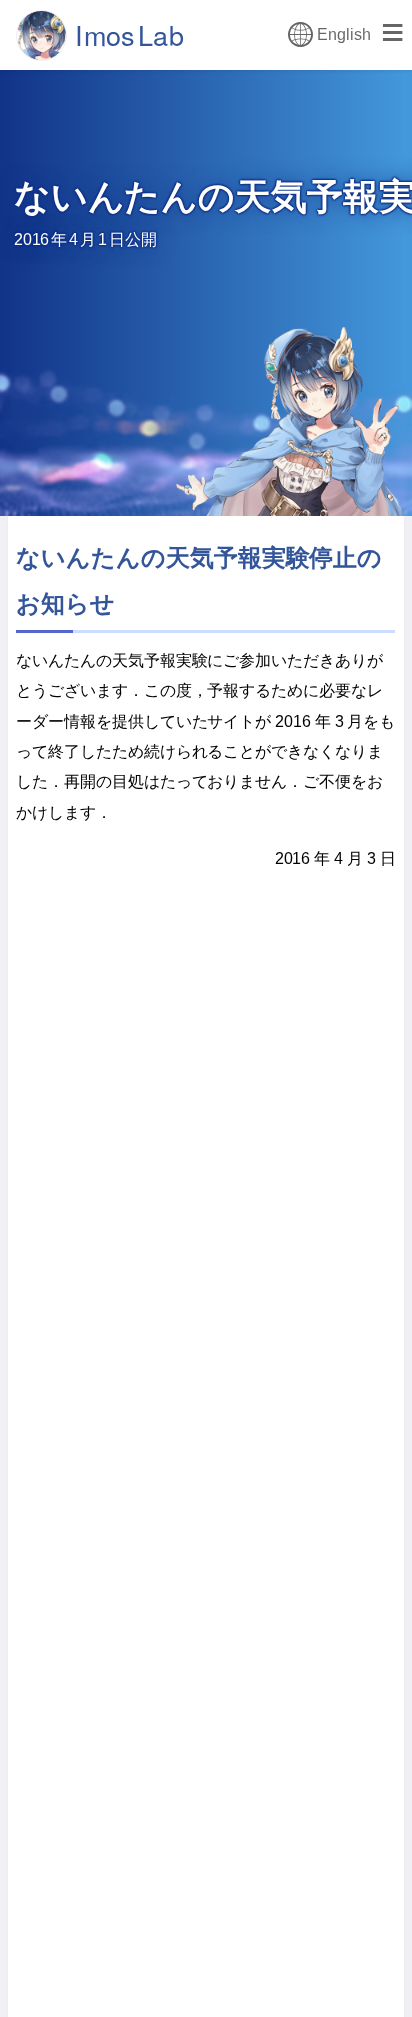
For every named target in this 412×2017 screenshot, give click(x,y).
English (343, 34)
